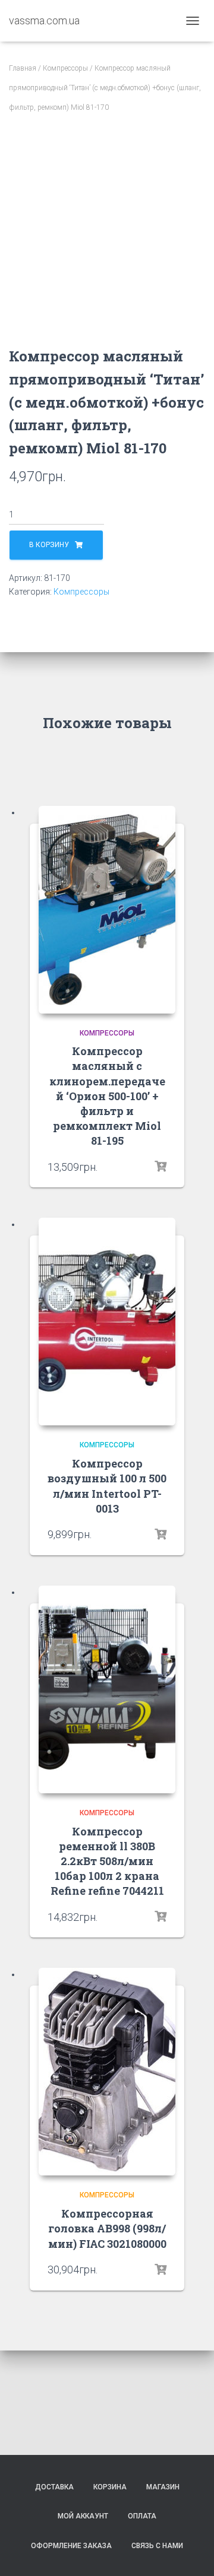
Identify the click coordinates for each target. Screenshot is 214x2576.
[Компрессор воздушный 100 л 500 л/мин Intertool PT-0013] (107, 1322)
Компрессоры (65, 68)
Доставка (54, 2487)
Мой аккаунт (83, 2516)
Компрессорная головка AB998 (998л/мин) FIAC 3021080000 (107, 2228)
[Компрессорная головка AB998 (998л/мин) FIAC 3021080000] (107, 2072)
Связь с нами (157, 2546)
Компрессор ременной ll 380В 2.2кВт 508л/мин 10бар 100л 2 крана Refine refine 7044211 (107, 1861)
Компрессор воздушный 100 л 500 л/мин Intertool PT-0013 (107, 1486)
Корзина (110, 2487)
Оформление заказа (71, 2546)
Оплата (142, 2516)
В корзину (49, 545)
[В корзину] (160, 1167)
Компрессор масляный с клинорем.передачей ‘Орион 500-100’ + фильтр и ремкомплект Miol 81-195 (107, 1096)
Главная (23, 68)
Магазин (163, 2487)
